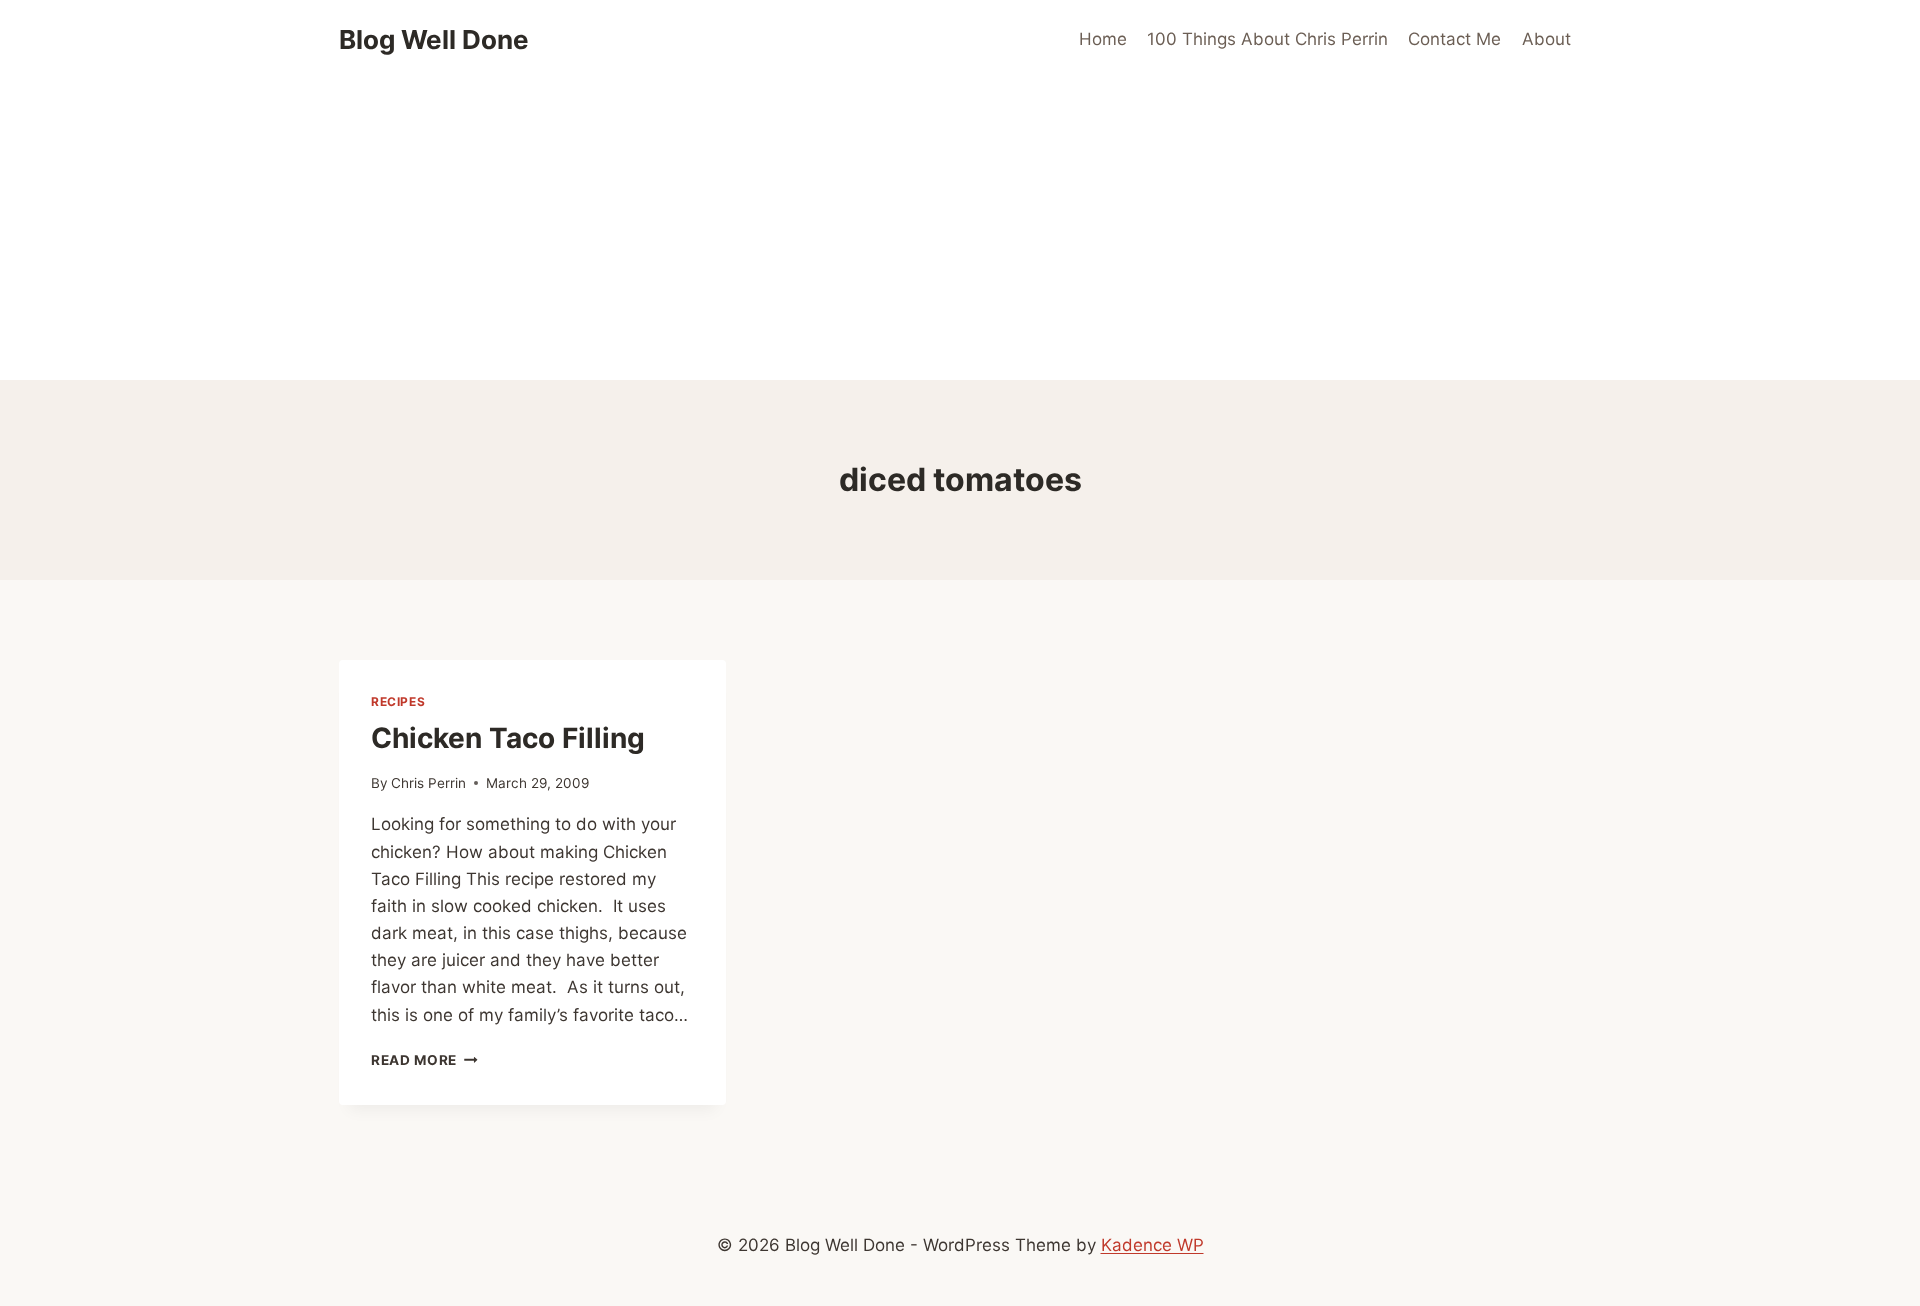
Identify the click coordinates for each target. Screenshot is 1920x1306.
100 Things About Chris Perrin (1267, 39)
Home (1103, 39)
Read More (424, 1060)
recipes (398, 701)
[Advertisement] (960, 230)
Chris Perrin (428, 783)
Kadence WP (1152, 1245)
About (1546, 39)
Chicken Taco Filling (508, 738)
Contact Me (1454, 39)
